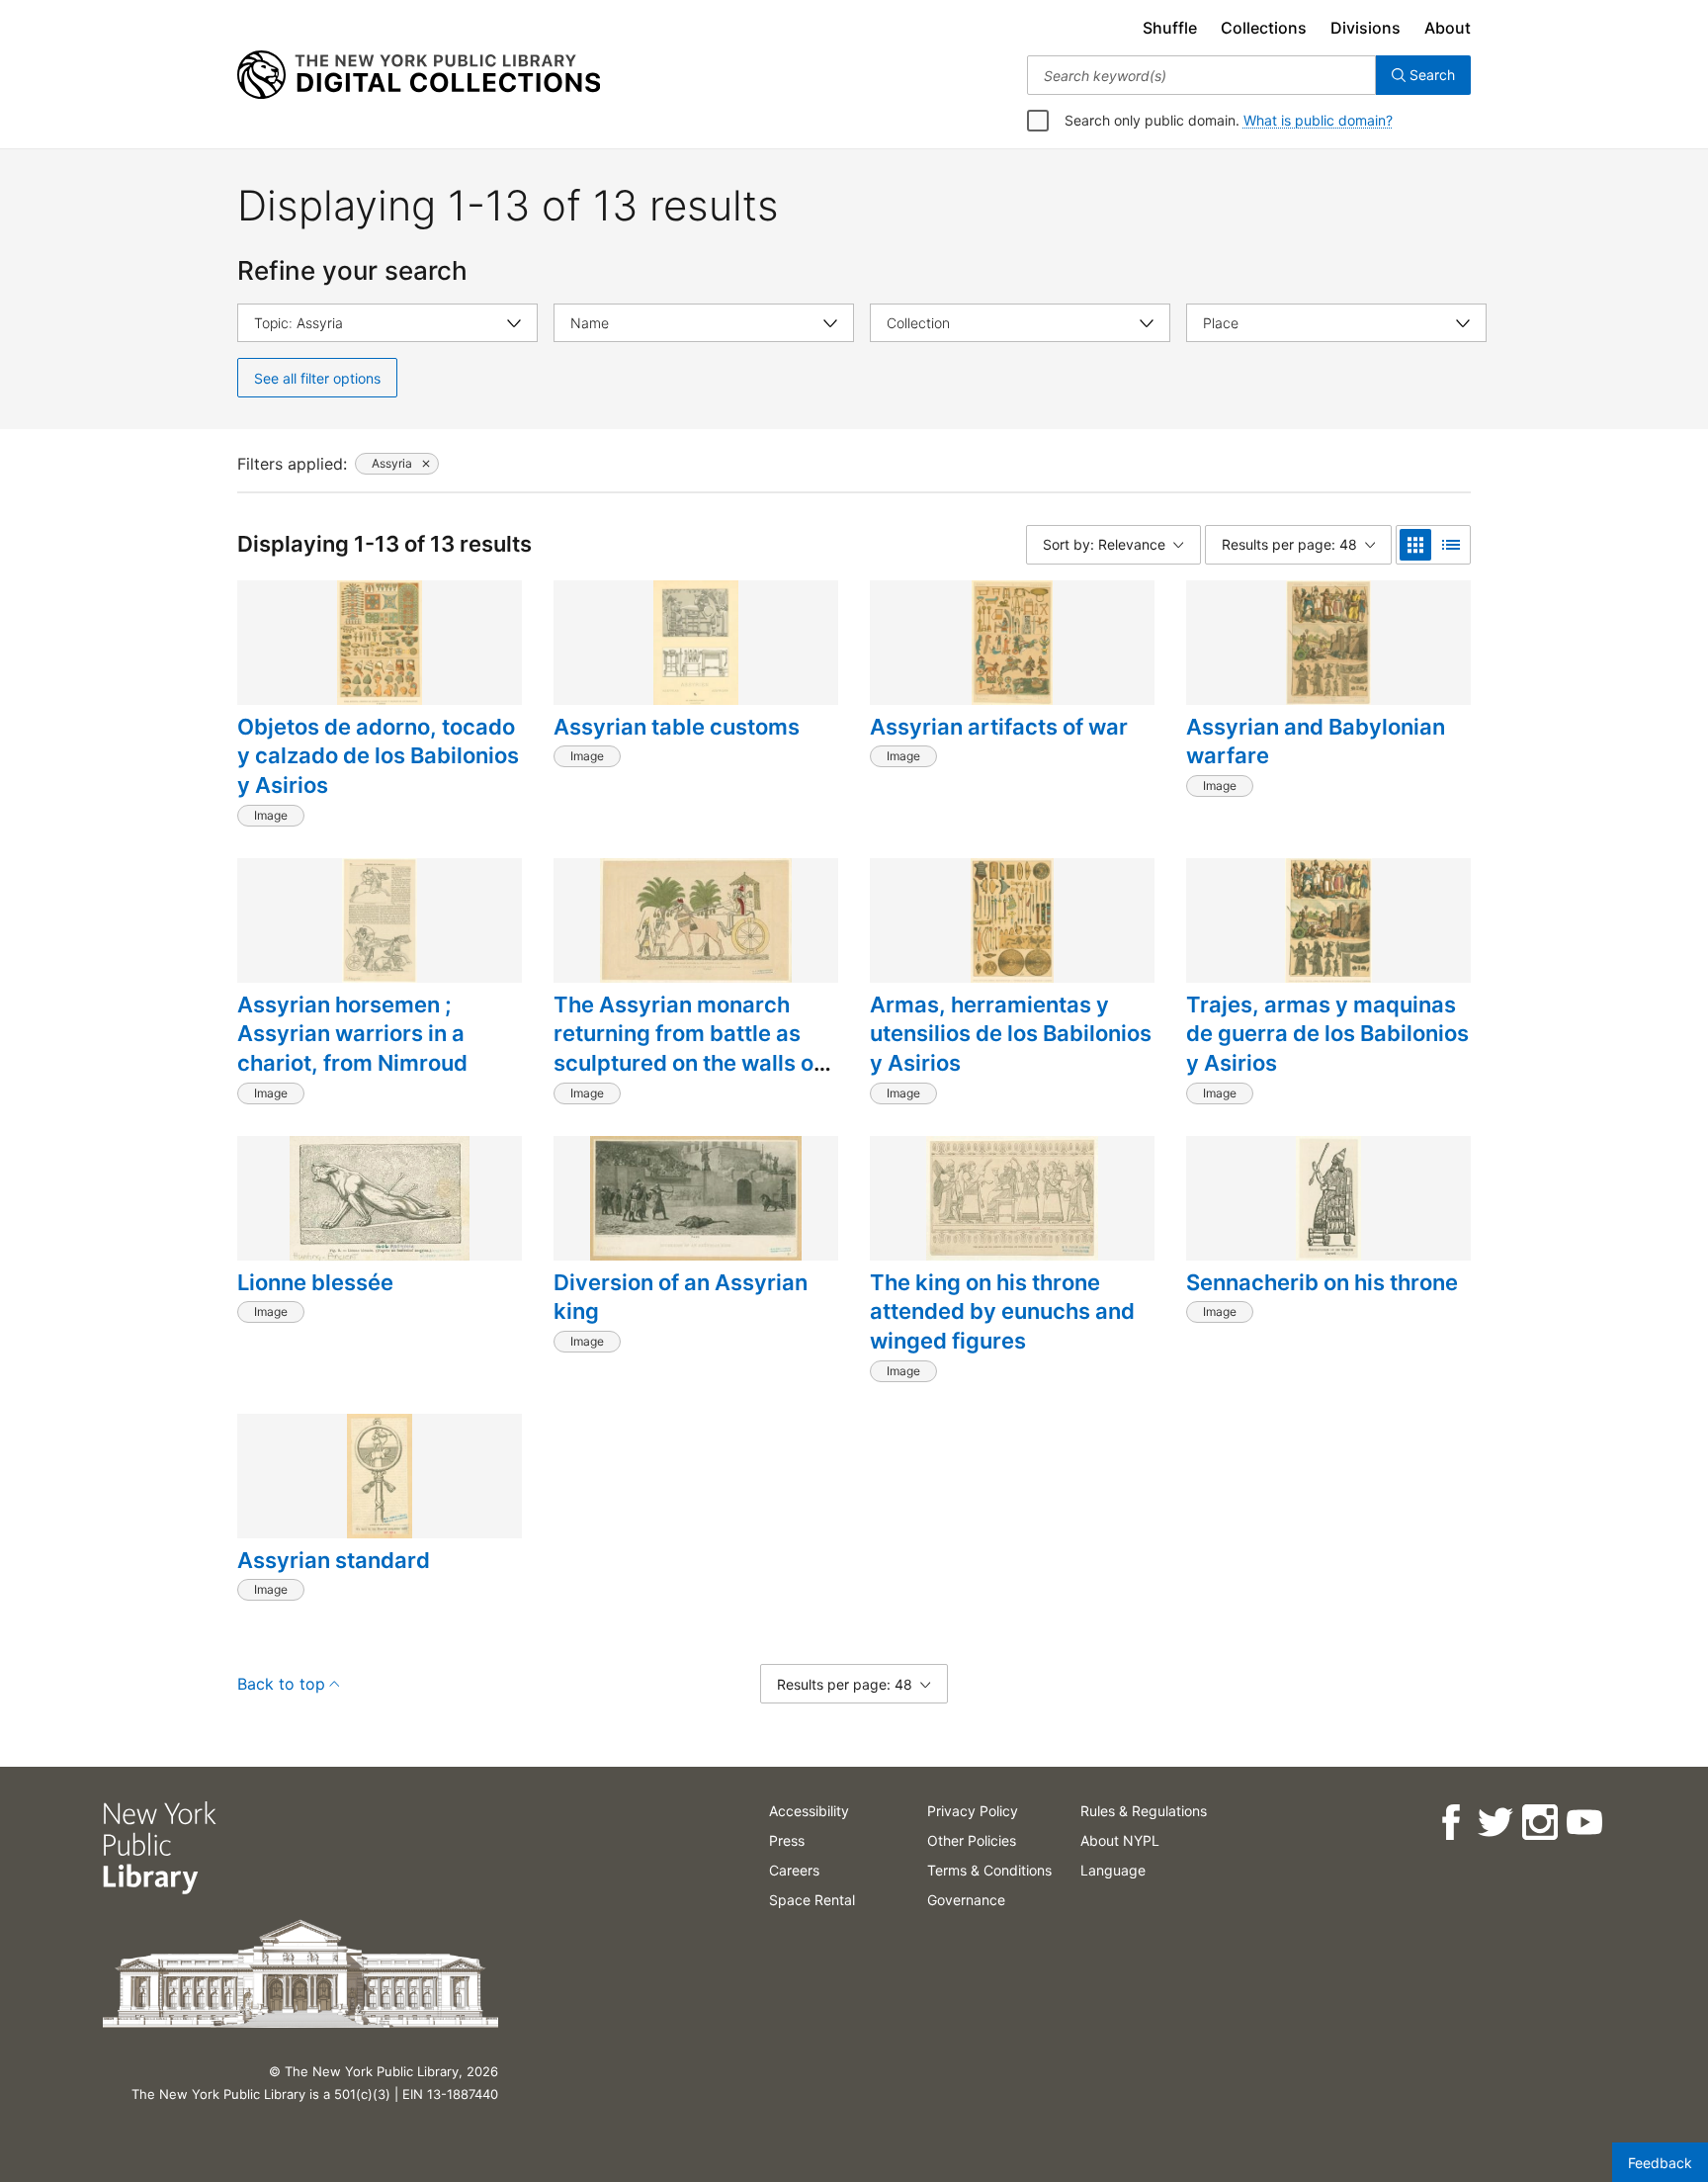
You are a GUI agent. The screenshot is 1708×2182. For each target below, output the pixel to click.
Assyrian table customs (677, 727)
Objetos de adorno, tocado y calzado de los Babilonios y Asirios (378, 756)
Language (1113, 1870)
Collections (1264, 28)
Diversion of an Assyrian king (681, 1297)
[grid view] (1415, 545)
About (1448, 28)
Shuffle (1170, 28)
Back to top (281, 1684)
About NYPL (1120, 1840)
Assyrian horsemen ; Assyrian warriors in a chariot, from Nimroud (352, 1034)
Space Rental (812, 1900)
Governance (966, 1900)
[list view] (1451, 545)
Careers (794, 1870)
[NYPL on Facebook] (1451, 1823)
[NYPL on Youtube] (1584, 1823)
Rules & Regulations (1144, 1811)
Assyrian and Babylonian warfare (1316, 742)
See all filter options (317, 378)
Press (787, 1840)
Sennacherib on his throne (1322, 1282)
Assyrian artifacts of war (999, 727)
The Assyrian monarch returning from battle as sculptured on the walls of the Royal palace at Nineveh (687, 1063)
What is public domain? (1318, 120)
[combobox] (1201, 75)
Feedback (1660, 2163)
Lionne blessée (315, 1282)
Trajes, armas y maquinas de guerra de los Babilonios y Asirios (1327, 1034)
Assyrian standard (334, 1560)
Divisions (1366, 28)
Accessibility (809, 1811)
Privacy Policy (973, 1811)
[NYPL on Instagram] (1539, 1823)
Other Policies (972, 1840)
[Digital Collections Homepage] (419, 75)
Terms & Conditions (989, 1870)
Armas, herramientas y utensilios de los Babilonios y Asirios (1011, 1034)
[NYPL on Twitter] (1495, 1823)
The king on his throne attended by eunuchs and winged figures (1002, 1311)
